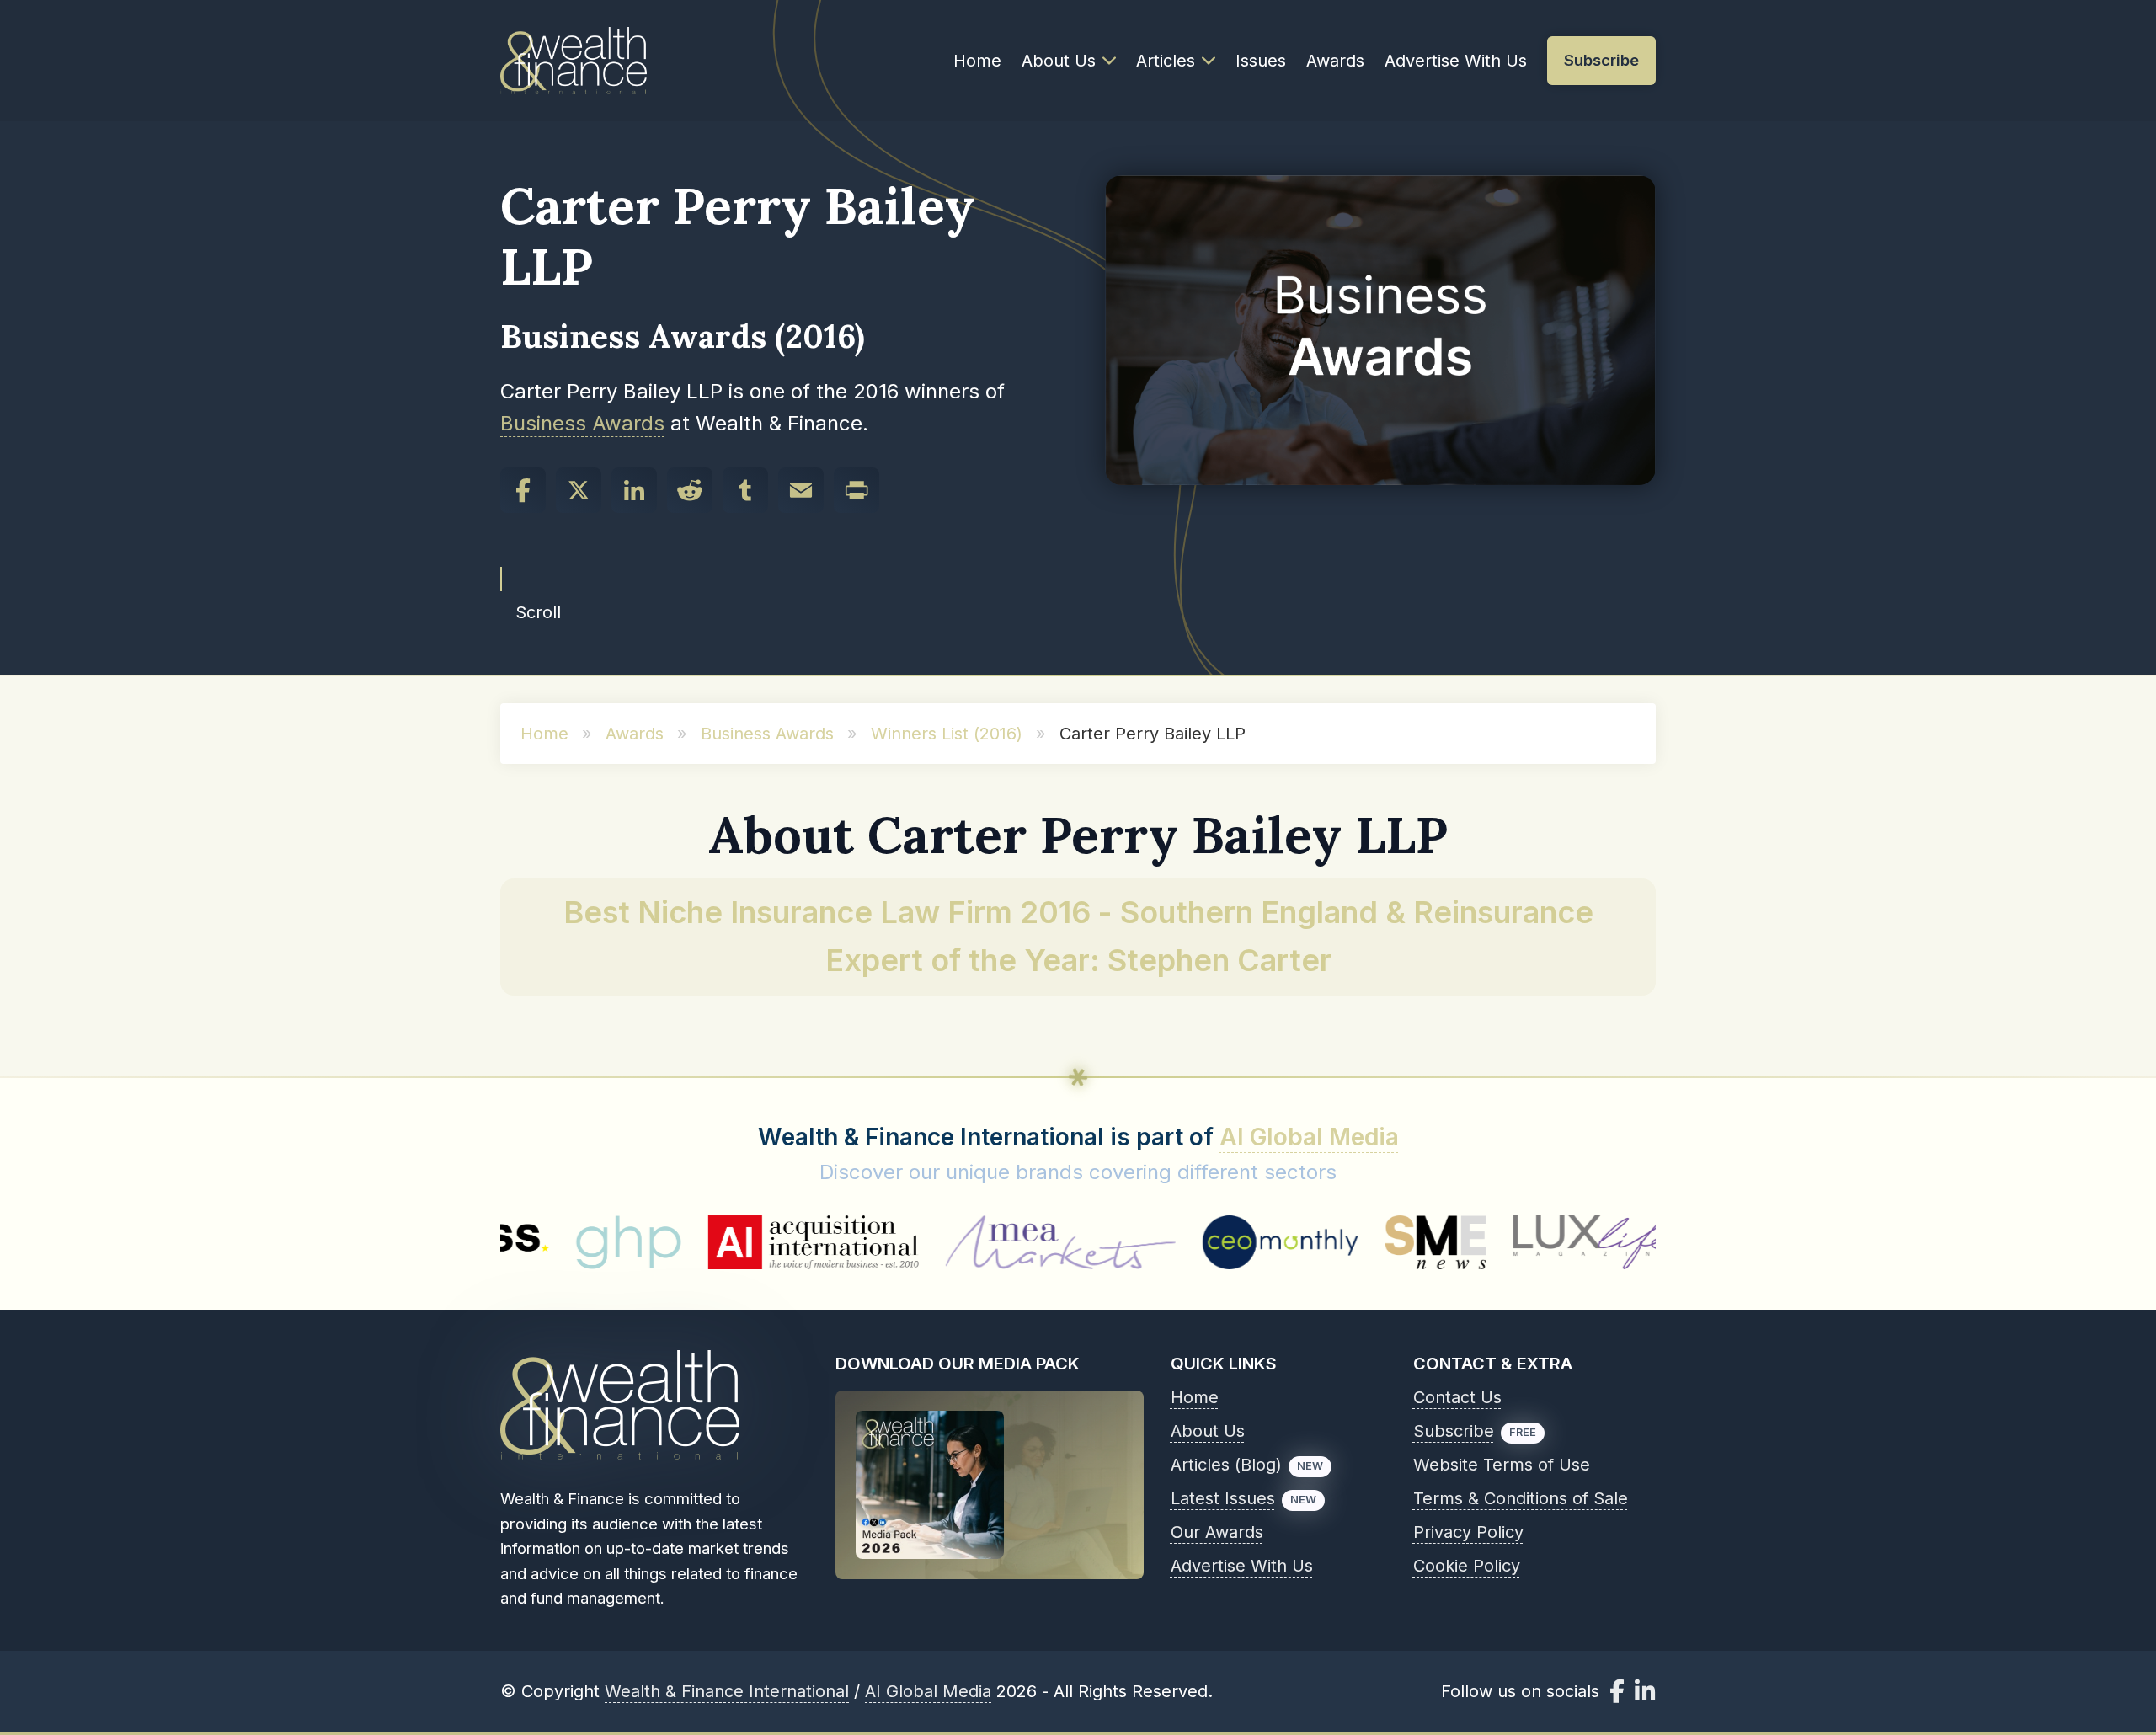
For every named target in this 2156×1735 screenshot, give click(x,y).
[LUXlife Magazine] (1487, 1242)
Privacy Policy (1468, 1532)
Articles (1166, 61)
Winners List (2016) (947, 734)
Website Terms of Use (1502, 1465)
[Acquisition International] (701, 1242)
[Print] (857, 490)
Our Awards (1217, 1532)
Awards (1335, 61)
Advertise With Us (1456, 61)
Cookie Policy (1467, 1566)
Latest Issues (1223, 1498)
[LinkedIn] (634, 490)
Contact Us (1457, 1397)
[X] (579, 490)
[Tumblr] (745, 490)
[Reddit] (690, 490)
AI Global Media (1309, 1137)
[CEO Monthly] (1168, 1242)
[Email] (801, 490)
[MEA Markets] (947, 1242)
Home (977, 61)
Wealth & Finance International (727, 1691)
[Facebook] (523, 490)
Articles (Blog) (1226, 1465)
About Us (1059, 61)
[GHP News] (515, 1242)
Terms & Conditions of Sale (1521, 1498)
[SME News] (1323, 1242)
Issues (1261, 61)
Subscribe (1454, 1431)
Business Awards (582, 423)
